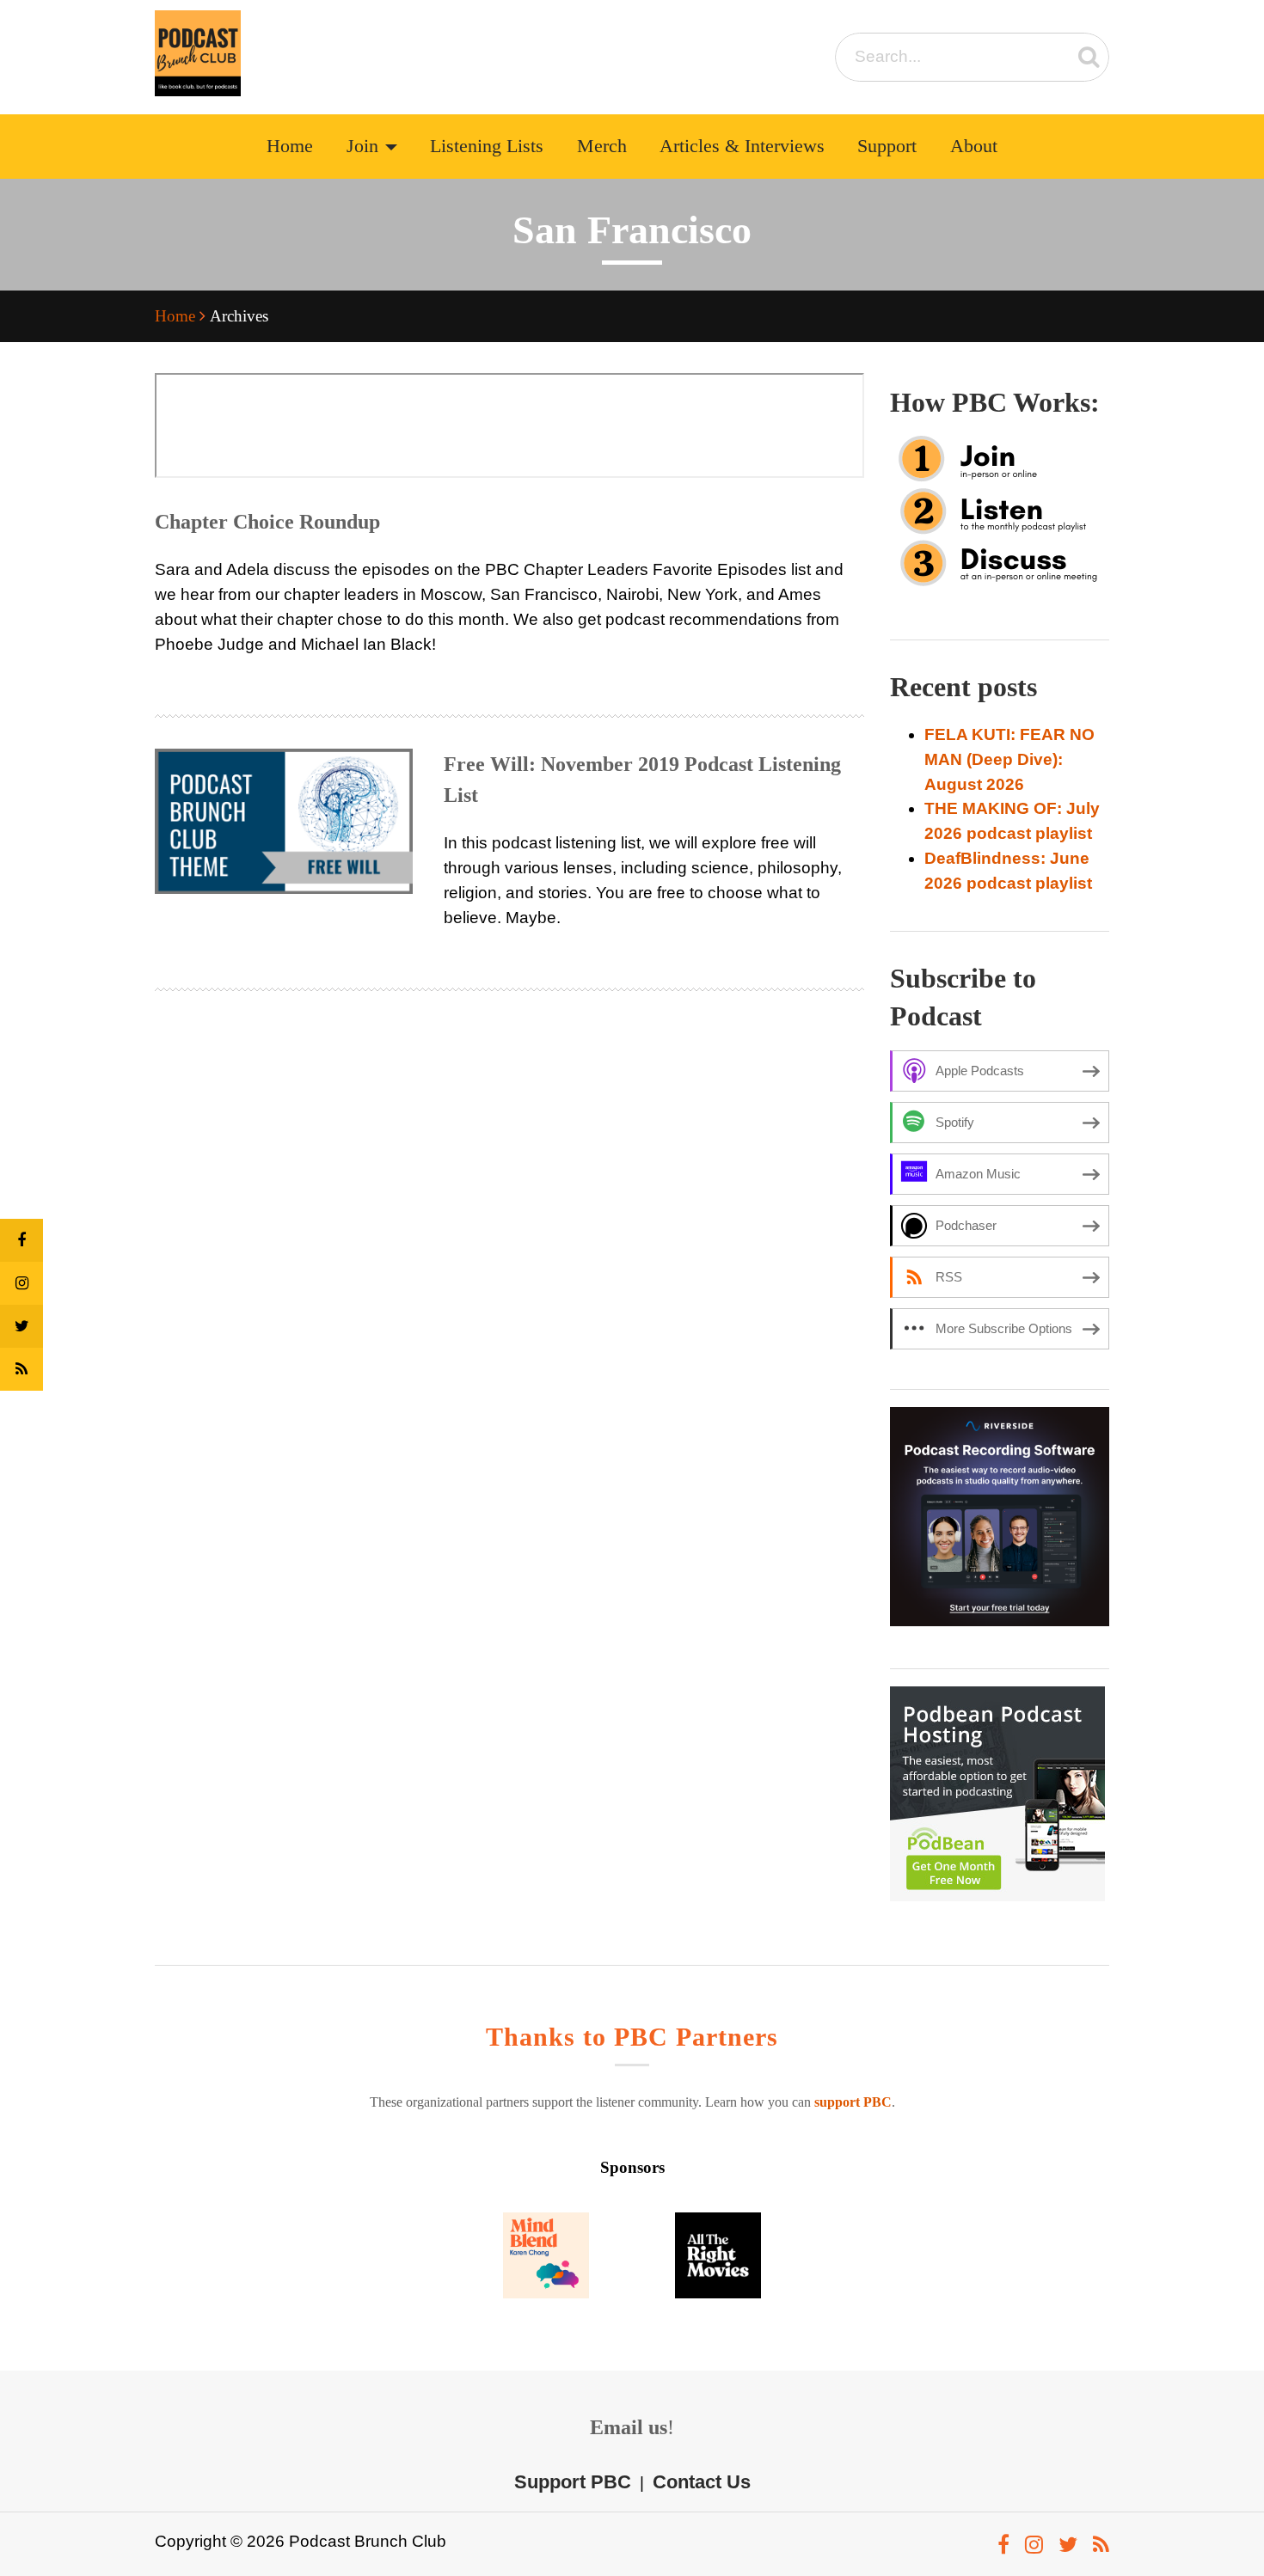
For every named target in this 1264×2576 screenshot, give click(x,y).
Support (887, 146)
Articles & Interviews (742, 146)
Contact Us (702, 2482)
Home (290, 146)
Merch (602, 146)
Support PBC (573, 2482)
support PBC (853, 2102)
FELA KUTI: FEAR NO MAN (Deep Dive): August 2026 (1009, 759)
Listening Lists (487, 146)
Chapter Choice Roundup (267, 522)
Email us (629, 2427)
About (974, 146)
